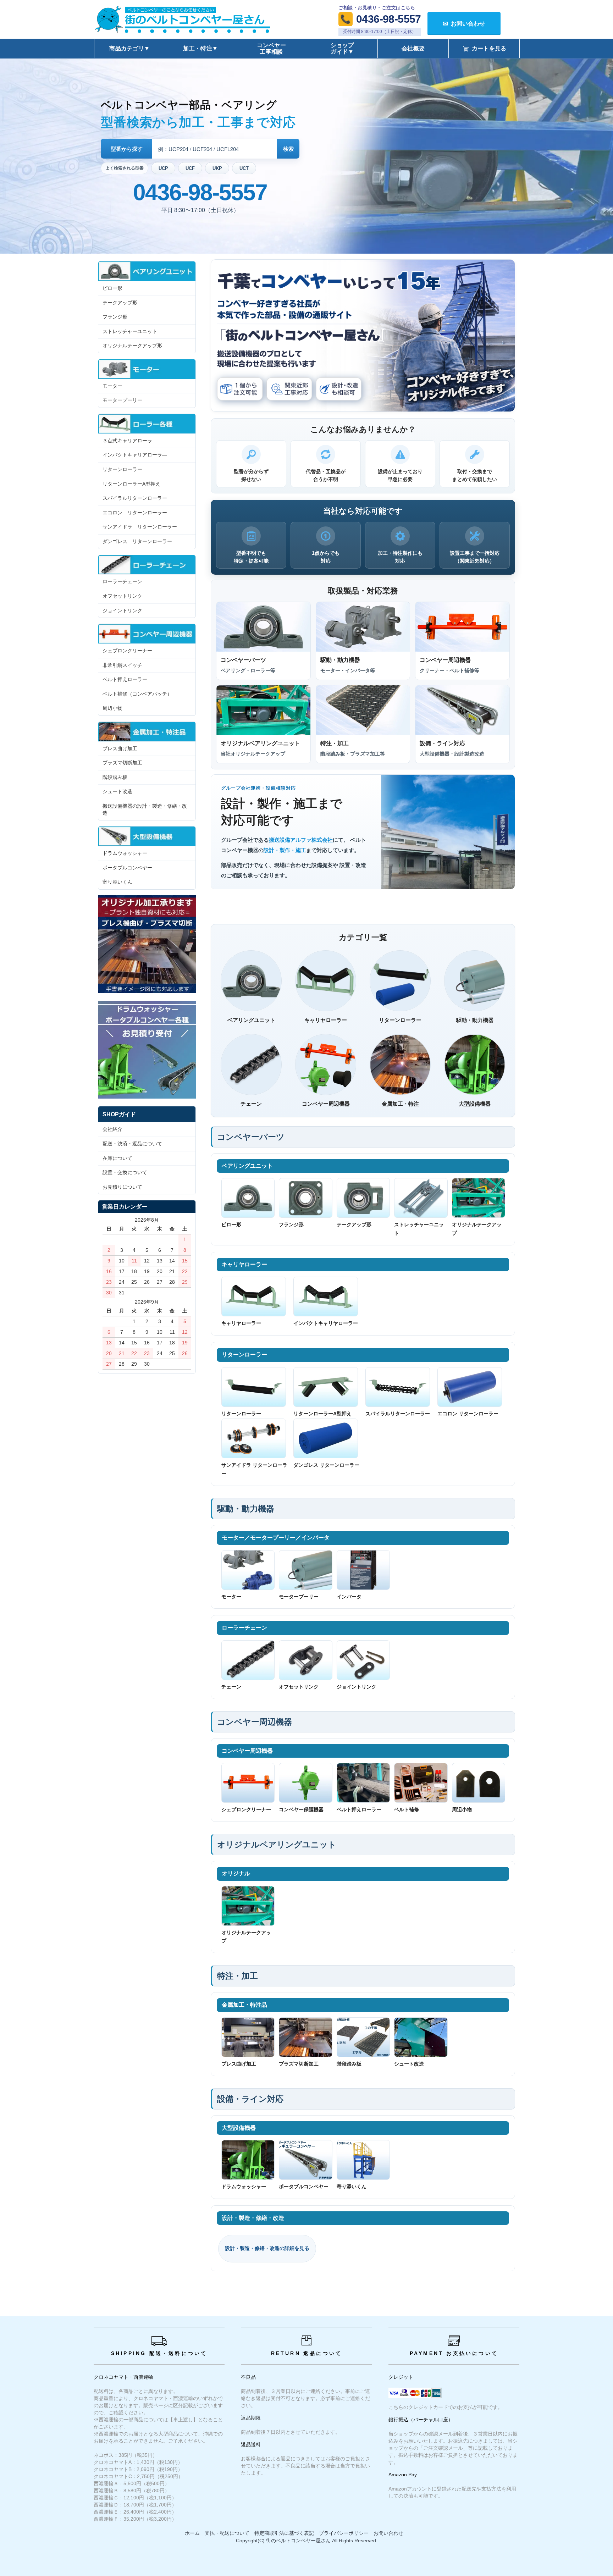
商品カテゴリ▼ (129, 48)
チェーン (231, 1687)
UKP (217, 168)
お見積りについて (122, 1187)
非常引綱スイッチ (122, 665)
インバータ (349, 1597)
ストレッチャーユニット (419, 1229)
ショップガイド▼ (342, 48)
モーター (231, 1597)
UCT (244, 168)
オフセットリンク (299, 1687)
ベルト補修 (407, 1809)
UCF (190, 168)
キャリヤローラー (241, 1323)
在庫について (117, 1158)
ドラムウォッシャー (244, 2187)
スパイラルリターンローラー (398, 1414)
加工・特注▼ (200, 48)
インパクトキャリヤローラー (326, 1323)
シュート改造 (409, 2064)
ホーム (192, 2533)
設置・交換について (125, 1172)
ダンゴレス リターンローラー (326, 1465)
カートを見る (489, 48)
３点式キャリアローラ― (130, 441)
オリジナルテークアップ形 (132, 346)
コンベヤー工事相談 (271, 48)
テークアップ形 (354, 1225)
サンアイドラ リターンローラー (254, 1469)
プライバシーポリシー (344, 2533)
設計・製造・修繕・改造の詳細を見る (267, 2248)
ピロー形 (231, 1225)
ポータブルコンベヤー (304, 2187)
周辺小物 (462, 1809)
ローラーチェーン (122, 581)
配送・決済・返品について (132, 1144)
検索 (288, 149)
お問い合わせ (388, 2533)
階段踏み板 (349, 2064)
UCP (163, 168)
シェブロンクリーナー (246, 1809)
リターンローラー (241, 1414)
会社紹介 (112, 1129)
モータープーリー (299, 1597)
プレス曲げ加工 (239, 2064)
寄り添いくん (352, 2187)
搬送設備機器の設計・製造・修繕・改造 (145, 809)
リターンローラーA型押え (322, 1414)
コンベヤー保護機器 (301, 1809)
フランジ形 (291, 1225)
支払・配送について (227, 2533)
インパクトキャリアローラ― (135, 455)
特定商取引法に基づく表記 (284, 2533)
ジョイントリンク (357, 1687)
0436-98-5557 (200, 192)
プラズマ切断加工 (299, 2064)
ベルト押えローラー (359, 1809)
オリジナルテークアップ (477, 1229)
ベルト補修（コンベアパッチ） (137, 694)
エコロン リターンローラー (468, 1414)
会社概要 (413, 48)
